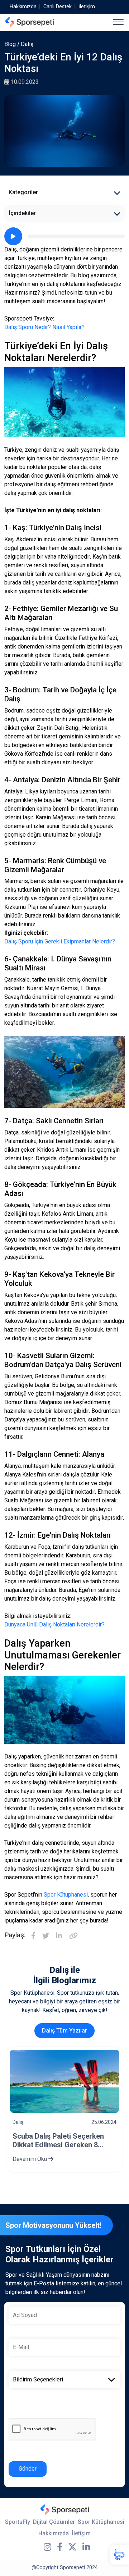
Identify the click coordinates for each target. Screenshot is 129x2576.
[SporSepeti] (30, 22)
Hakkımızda (23, 7)
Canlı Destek (58, 7)
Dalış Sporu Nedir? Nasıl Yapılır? (44, 327)
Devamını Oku (30, 2159)
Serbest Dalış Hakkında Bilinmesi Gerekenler (51, 2140)
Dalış (27, 44)
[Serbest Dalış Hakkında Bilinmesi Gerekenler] (64, 2081)
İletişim (87, 7)
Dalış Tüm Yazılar (64, 2031)
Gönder (28, 2469)
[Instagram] (47, 2547)
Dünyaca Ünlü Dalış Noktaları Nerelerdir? (54, 1624)
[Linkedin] (59, 1936)
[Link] (73, 1936)
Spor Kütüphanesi (66, 1895)
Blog (10, 44)
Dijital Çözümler (54, 2522)
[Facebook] (33, 1936)
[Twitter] (46, 1936)
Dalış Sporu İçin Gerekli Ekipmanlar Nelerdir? (60, 941)
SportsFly (18, 2522)
